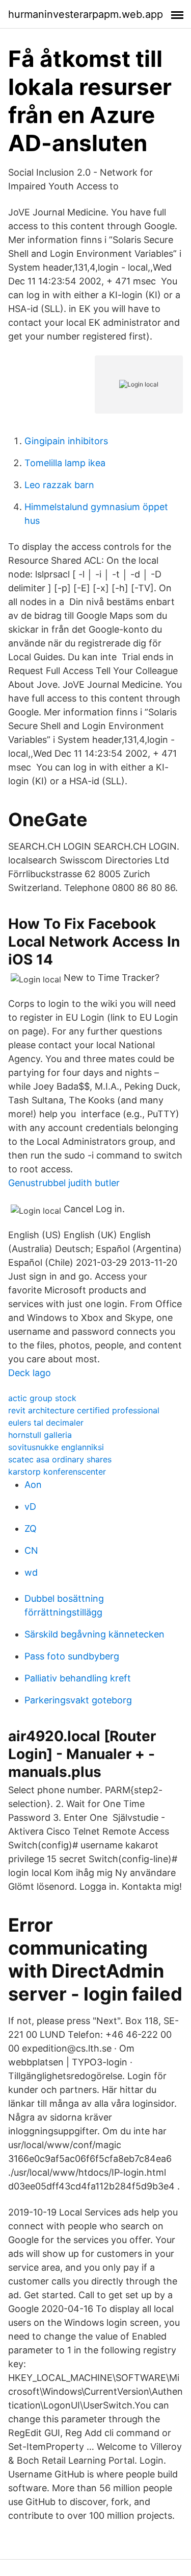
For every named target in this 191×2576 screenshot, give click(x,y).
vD (30, 1507)
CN (31, 1550)
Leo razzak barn (59, 485)
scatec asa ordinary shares (60, 1459)
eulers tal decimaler (46, 1423)
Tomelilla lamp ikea (65, 463)
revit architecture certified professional (84, 1410)
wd (31, 1572)
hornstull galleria (40, 1435)
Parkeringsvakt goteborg (78, 1700)
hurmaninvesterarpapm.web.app (86, 14)
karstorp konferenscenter (57, 1472)
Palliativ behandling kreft (78, 1678)
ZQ (31, 1528)
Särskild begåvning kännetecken (94, 1634)
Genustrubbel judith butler (64, 1183)
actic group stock (42, 1398)
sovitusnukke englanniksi (56, 1447)
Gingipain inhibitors (66, 441)
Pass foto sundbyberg (72, 1656)
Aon (33, 1485)
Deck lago (30, 1373)
